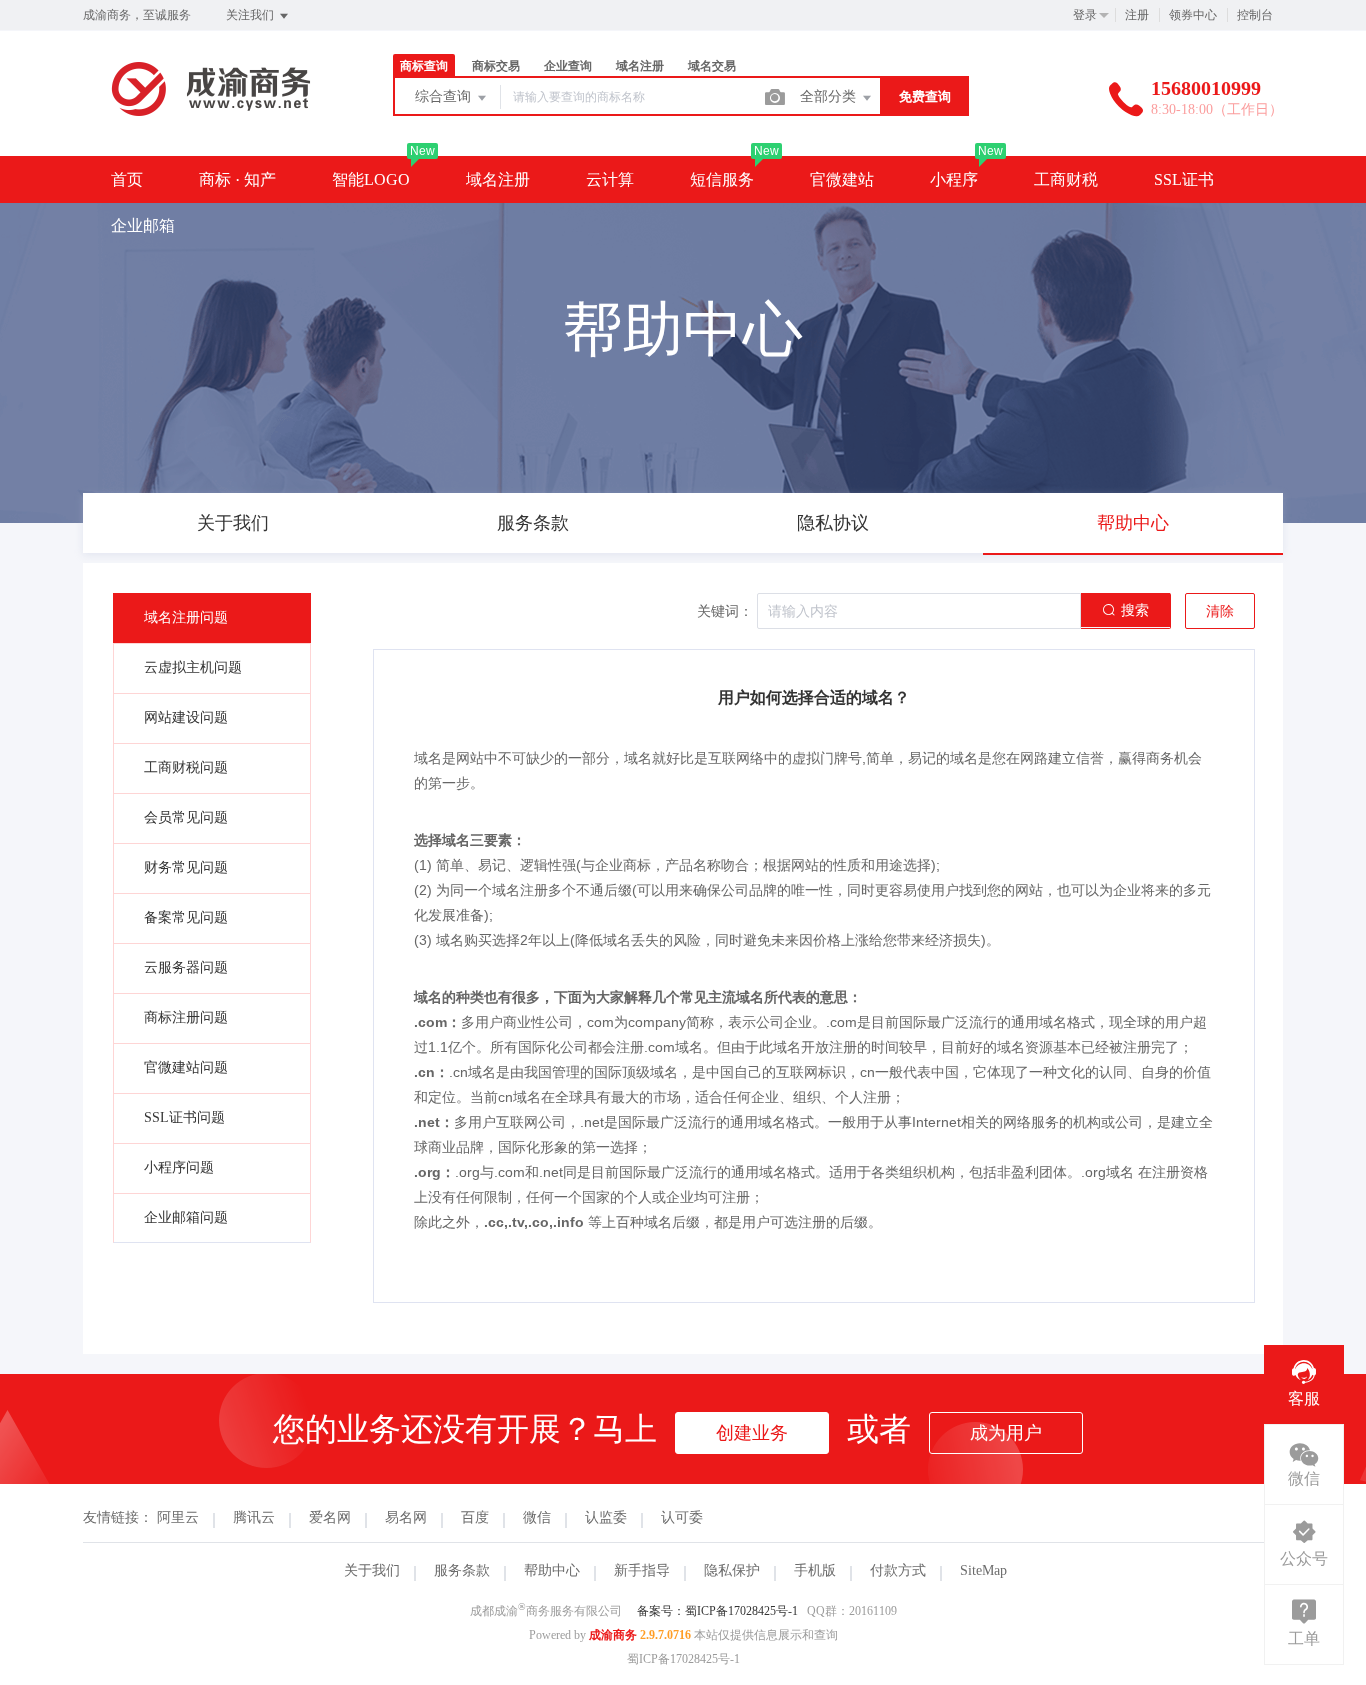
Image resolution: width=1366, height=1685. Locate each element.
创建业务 (752, 1433)
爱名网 (330, 1517)
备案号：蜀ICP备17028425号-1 (717, 1611)
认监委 (606, 1517)
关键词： (725, 611)
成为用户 (1006, 1433)
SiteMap (983, 1570)
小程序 (954, 179)
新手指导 (642, 1570)
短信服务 (722, 179)
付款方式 (898, 1570)
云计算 (610, 179)
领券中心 (1193, 15)
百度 (475, 1517)
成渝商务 (613, 1635)
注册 (1137, 15)
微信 (537, 1517)
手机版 (815, 1570)
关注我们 (251, 15)
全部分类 (830, 96)
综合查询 (445, 96)
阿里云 (178, 1517)
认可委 (682, 1517)
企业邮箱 (143, 225)
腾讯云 (254, 1517)
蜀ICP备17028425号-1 (683, 1659)
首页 (127, 179)
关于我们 (372, 1570)
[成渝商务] (213, 114)
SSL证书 (1184, 179)
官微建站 (842, 179)
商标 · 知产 (237, 179)
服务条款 (462, 1570)
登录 (1085, 15)
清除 (1220, 611)
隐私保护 (732, 1570)
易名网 (406, 1517)
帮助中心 (552, 1570)
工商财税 (1066, 179)
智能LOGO (371, 179)
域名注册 (498, 179)
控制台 (1255, 15)
